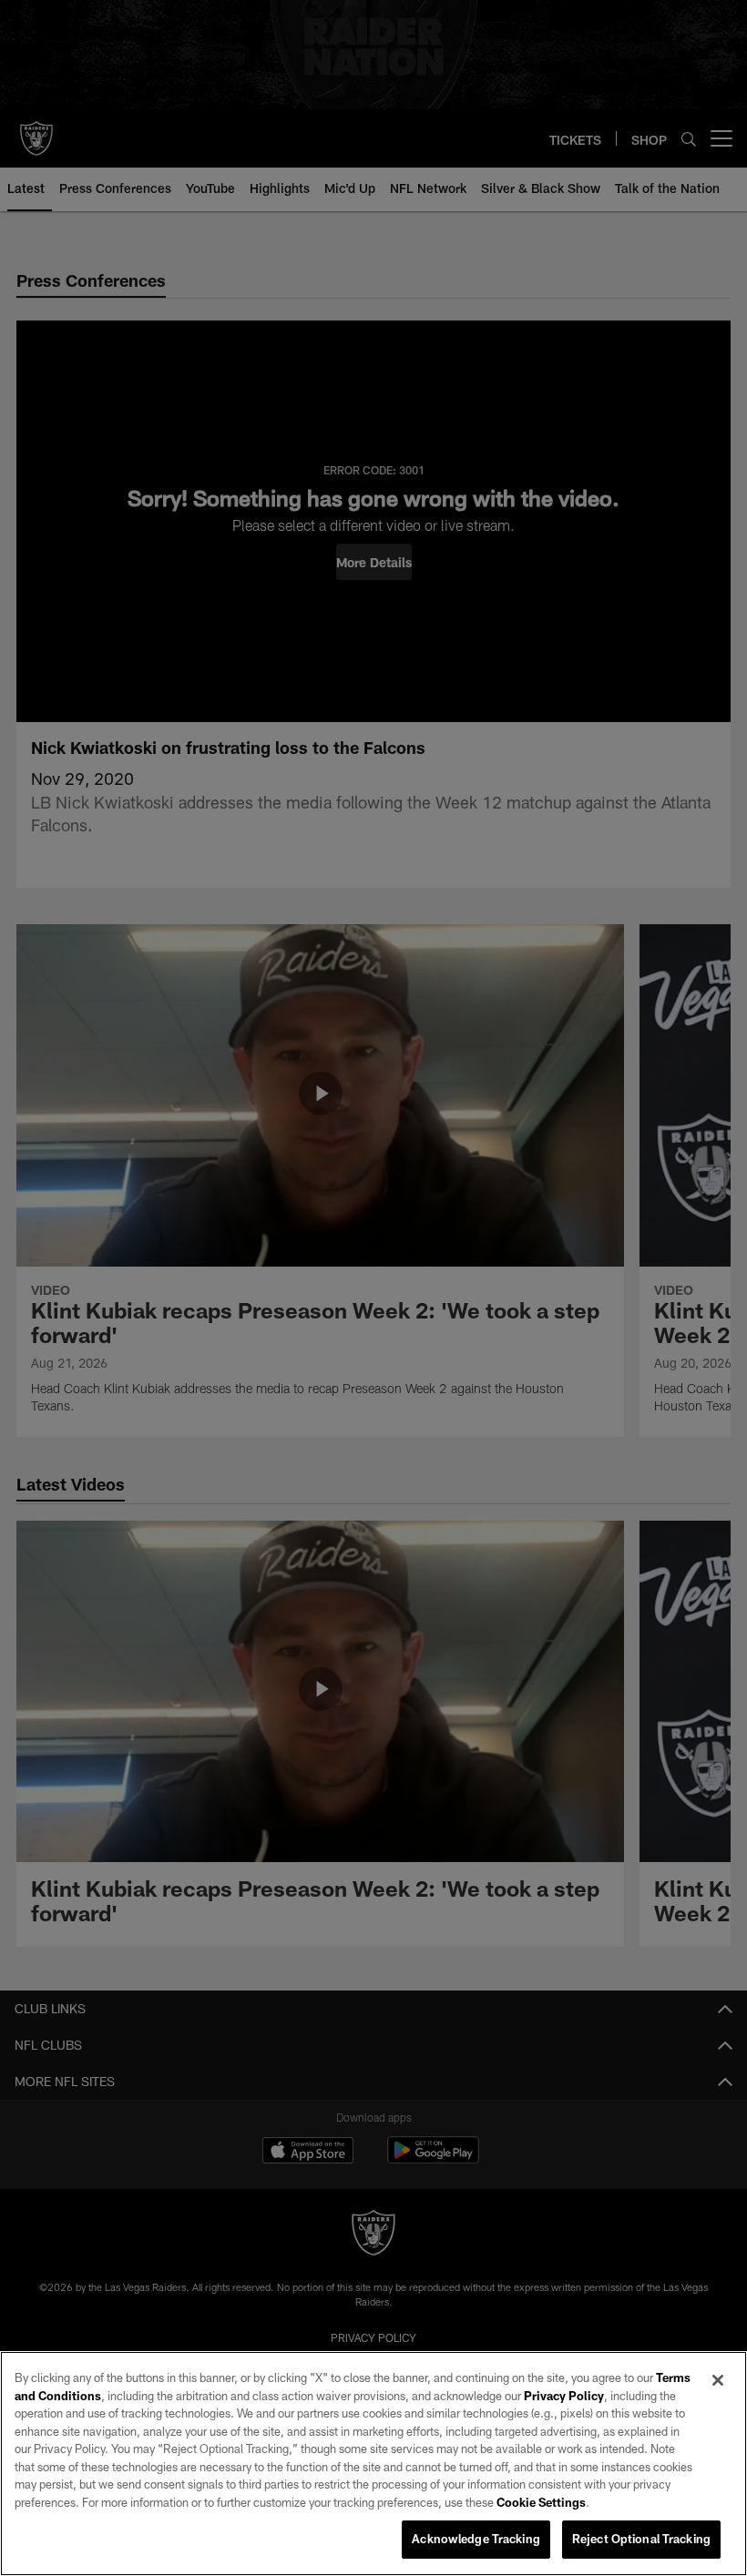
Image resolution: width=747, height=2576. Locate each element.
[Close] (718, 2380)
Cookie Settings (541, 2502)
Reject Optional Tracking (641, 2539)
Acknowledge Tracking (476, 2539)
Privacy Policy (564, 2396)
